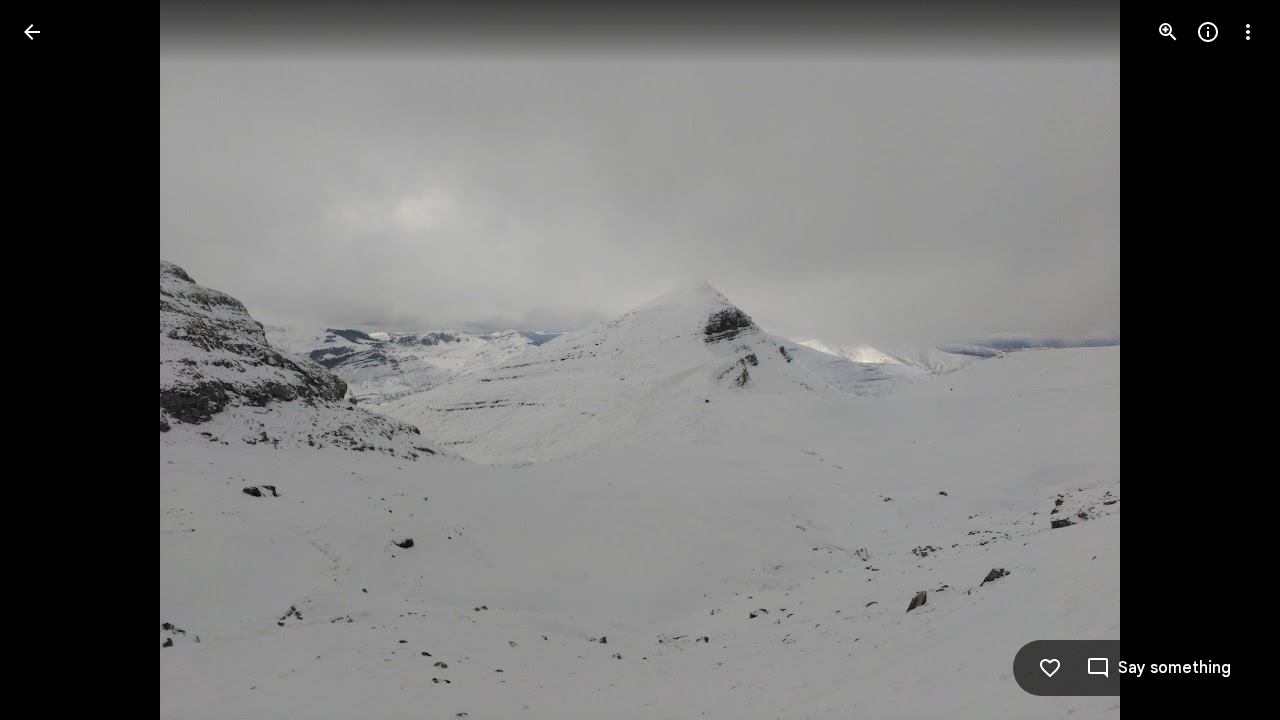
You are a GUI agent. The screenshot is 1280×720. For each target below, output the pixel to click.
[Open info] (1208, 32)
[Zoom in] (1168, 32)
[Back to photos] (32, 32)
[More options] (1248, 32)
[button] (1224, 360)
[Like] (1050, 668)
